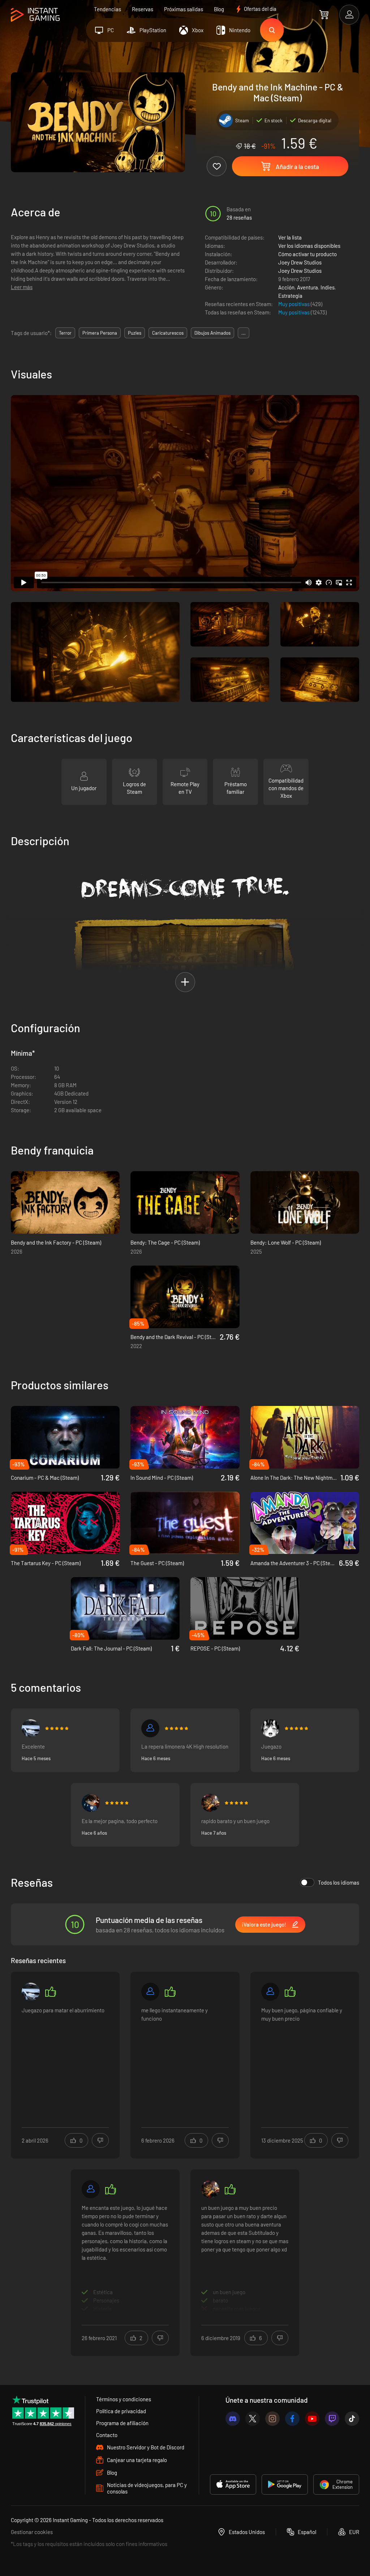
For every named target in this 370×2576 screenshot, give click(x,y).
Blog (219, 9)
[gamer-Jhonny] (270, 1992)
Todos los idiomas (339, 1882)
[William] (91, 1803)
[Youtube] (312, 2419)
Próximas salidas (184, 9)
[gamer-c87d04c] (150, 1728)
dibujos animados (212, 333)
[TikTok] (352, 2419)
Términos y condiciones (124, 2399)
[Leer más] (65, 2060)
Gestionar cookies (32, 2532)
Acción (286, 287)
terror (65, 333)
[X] (253, 2419)
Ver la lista (290, 237)
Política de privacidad (121, 2411)
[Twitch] (332, 2419)
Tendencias (107, 9)
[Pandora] (91, 2189)
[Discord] (233, 2419)
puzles (135, 333)
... (244, 333)
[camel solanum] (210, 1803)
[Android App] (285, 2484)
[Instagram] (272, 2419)
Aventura (307, 287)
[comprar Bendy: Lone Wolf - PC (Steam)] (305, 1202)
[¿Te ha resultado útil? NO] (100, 2140)
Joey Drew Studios (300, 262)
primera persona (100, 333)
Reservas (143, 9)
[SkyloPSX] (270, 1728)
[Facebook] (292, 2419)
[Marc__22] (31, 1728)
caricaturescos (168, 333)
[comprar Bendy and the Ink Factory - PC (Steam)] (65, 1202)
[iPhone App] (233, 2484)
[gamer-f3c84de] (150, 1992)
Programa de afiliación (122, 2423)
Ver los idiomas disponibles (309, 246)
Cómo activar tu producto (307, 254)
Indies (328, 287)
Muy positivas (294, 304)
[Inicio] (35, 15)
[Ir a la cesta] (324, 14)
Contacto (107, 2435)
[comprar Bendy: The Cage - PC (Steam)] (185, 1202)
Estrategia (290, 296)
